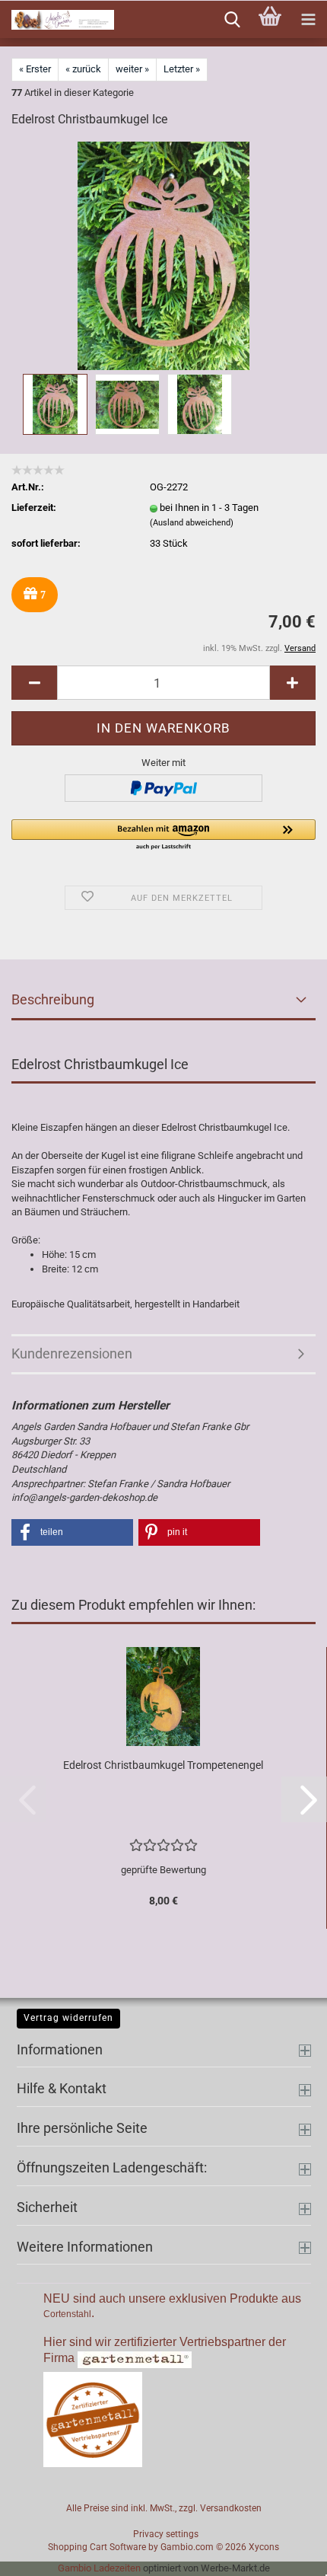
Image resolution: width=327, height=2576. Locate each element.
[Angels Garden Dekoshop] (57, 20)
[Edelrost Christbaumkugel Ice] (163, 255)
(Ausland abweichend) (192, 523)
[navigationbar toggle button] (308, 20)
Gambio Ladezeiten (99, 2568)
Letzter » (182, 69)
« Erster (35, 69)
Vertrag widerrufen (68, 2018)
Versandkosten (231, 2508)
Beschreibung (53, 999)
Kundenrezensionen (72, 1353)
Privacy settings (166, 2534)
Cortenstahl (67, 2314)
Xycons (264, 2547)
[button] (34, 683)
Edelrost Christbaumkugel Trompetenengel (163, 1765)
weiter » (132, 69)
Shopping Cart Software (97, 2547)
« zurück (83, 69)
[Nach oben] (285, 2553)
